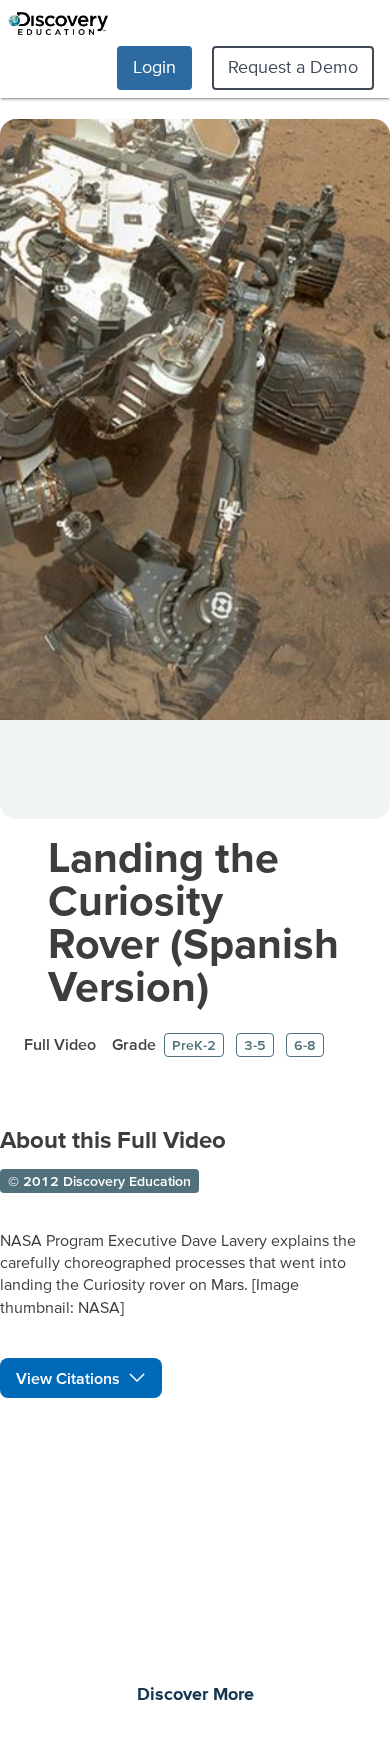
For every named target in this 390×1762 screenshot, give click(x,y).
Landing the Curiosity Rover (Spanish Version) (193, 921)
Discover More (195, 1695)
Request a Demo (293, 66)
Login (154, 66)
